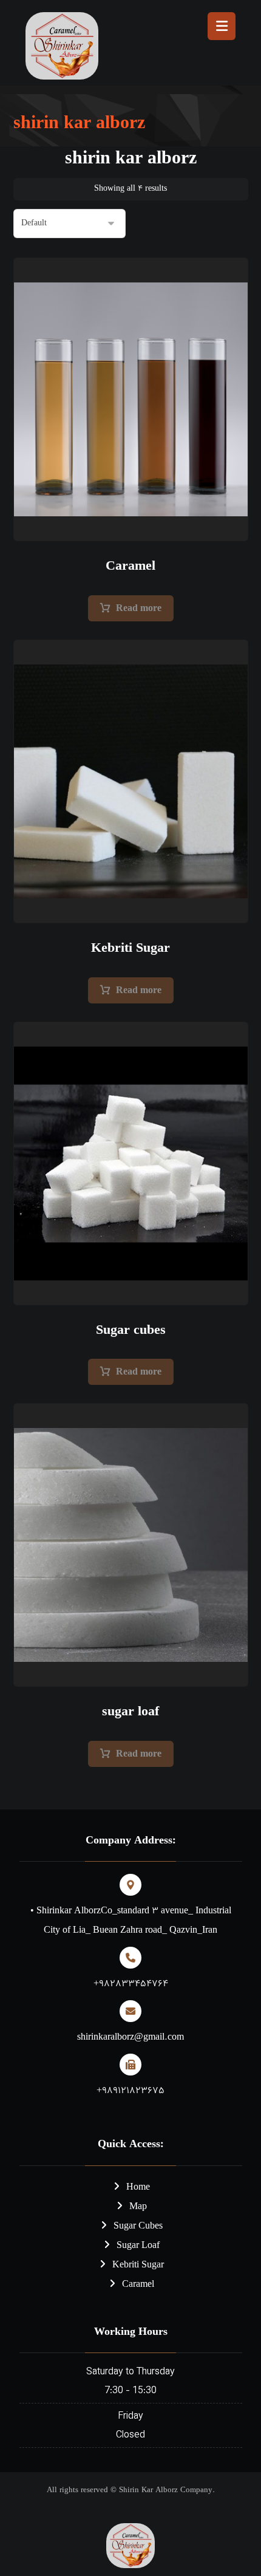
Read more (139, 609)
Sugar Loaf (138, 2246)
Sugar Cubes (138, 2226)
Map (138, 2207)
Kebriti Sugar (138, 2265)
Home (138, 2188)
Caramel (138, 2285)
